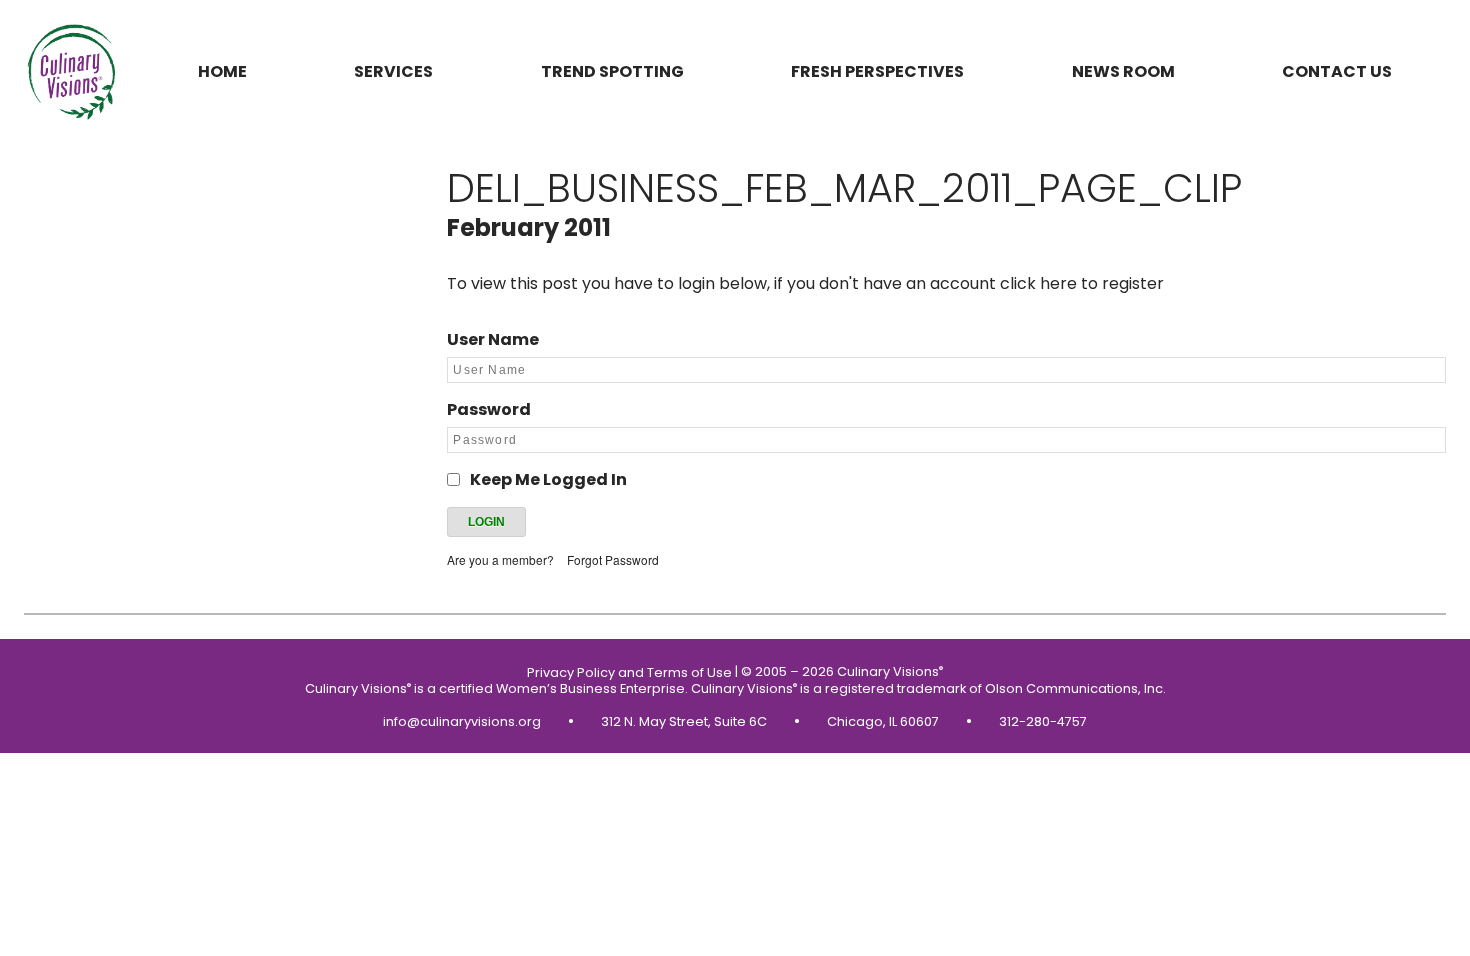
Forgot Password (613, 559)
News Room (1123, 71)
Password (489, 409)
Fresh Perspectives (877, 71)
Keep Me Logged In (548, 479)
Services (393, 71)
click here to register (1082, 283)
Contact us (1337, 71)
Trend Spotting (612, 71)
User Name (493, 339)
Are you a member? (500, 559)
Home (222, 71)
